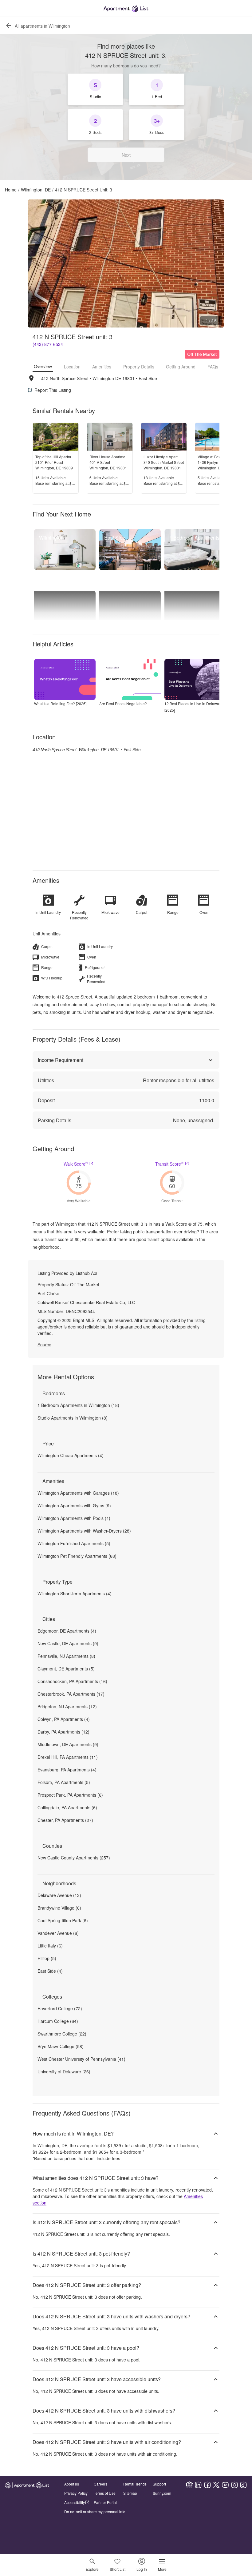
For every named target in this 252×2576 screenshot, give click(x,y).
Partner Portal (105, 2502)
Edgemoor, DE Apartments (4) (67, 1631)
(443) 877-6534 (48, 344)
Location (72, 367)
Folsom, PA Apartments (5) (64, 1782)
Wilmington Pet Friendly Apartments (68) (77, 1556)
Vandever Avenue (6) (58, 1933)
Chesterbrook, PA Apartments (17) (71, 1694)
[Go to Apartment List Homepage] (126, 8)
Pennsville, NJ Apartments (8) (66, 1656)
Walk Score (76, 1164)
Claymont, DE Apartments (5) (66, 1669)
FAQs (213, 367)
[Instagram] (234, 2485)
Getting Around (181, 367)
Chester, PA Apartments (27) (65, 1820)
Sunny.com (162, 2493)
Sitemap (130, 2493)
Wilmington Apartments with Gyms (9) (74, 1505)
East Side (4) (50, 1971)
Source (44, 1344)
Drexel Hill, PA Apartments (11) (68, 1757)
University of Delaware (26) (64, 2072)
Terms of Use (105, 2493)
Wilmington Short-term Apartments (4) (75, 1593)
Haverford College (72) (60, 2008)
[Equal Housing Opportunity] (189, 2485)
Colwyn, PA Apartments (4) (64, 1719)
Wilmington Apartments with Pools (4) (74, 1518)
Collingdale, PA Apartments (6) (67, 1807)
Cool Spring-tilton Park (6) (63, 1920)
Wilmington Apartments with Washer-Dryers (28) (84, 1531)
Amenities (102, 367)
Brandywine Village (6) (59, 1908)
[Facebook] (207, 2485)
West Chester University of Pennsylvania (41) (81, 2059)
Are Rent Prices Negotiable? (123, 703)
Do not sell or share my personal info (95, 2512)
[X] (216, 2485)
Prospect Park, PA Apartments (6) (70, 1795)
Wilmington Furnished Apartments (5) (74, 1543)
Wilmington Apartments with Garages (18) (78, 1493)
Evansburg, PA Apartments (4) (67, 1770)
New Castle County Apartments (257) (74, 1858)
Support (159, 2484)
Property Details (139, 367)
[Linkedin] (198, 2485)
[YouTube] (225, 2485)
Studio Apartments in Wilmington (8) (73, 1418)
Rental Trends (135, 2484)
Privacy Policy (76, 2493)
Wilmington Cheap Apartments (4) (71, 1455)
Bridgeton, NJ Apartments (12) (67, 1706)
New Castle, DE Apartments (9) (68, 1643)
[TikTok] (243, 2485)
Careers (100, 2484)
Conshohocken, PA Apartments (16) (72, 1681)
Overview (43, 366)
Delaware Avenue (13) (59, 1895)
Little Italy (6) (50, 1946)
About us (72, 2484)
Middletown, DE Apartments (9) (68, 1744)
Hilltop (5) (47, 1958)
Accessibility (75, 2502)
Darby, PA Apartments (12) (63, 1732)
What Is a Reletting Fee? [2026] (60, 703)
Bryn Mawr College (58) (61, 2046)
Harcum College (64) (58, 2021)
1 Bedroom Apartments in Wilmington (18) (78, 1405)
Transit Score (169, 1164)
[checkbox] (95, 89)
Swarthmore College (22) (62, 2034)
